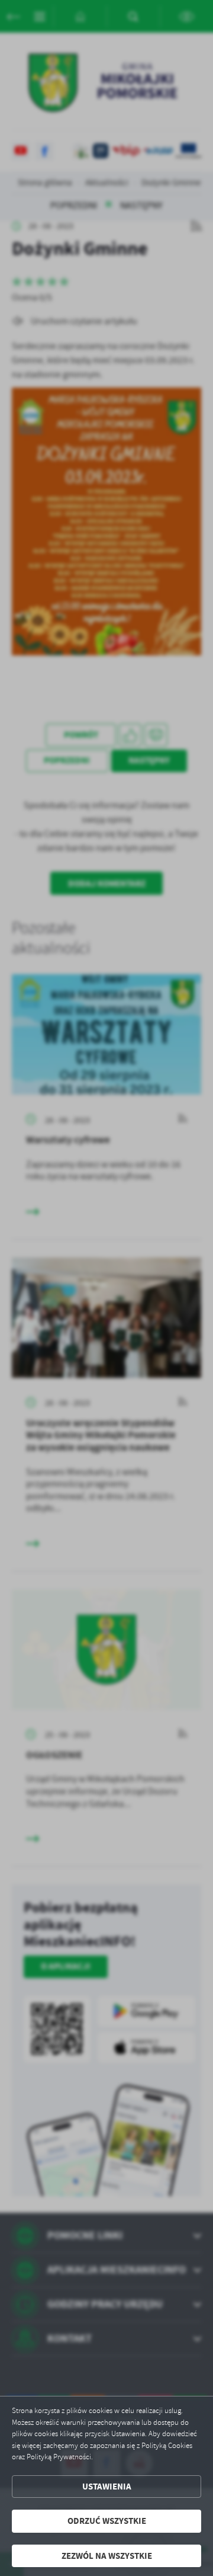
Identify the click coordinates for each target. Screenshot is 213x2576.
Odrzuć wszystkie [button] (107, 2521)
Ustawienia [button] (107, 2487)
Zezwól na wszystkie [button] (107, 2556)
